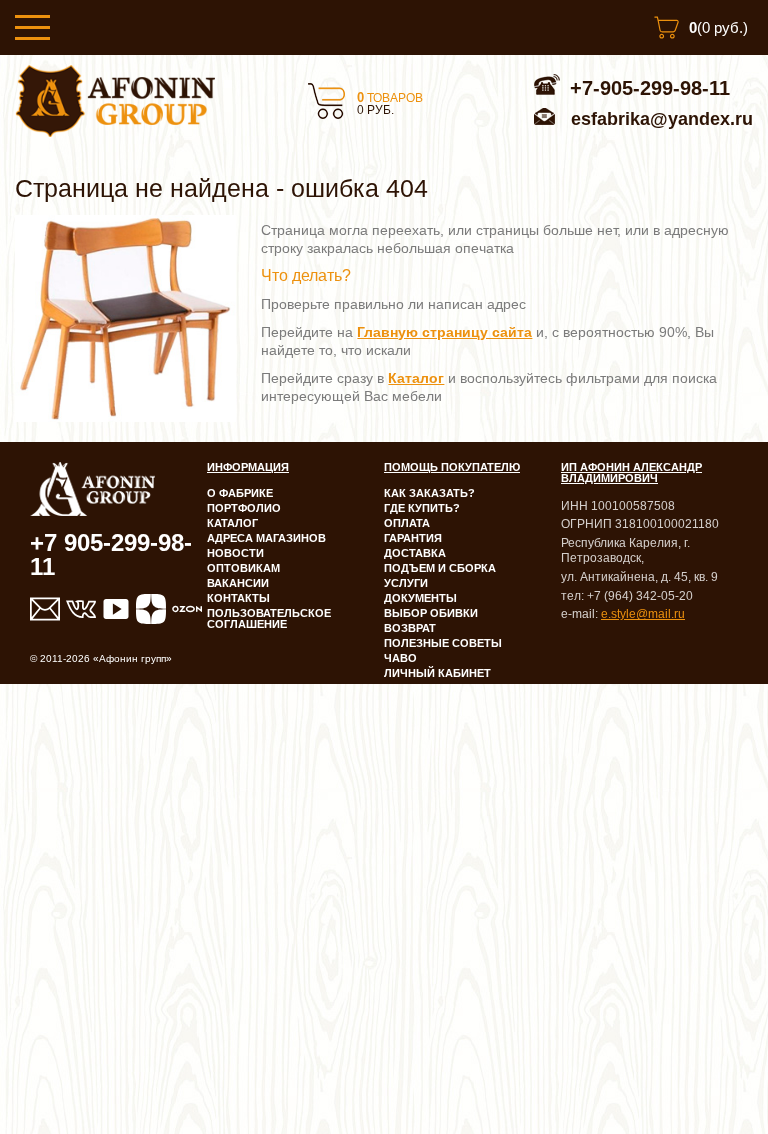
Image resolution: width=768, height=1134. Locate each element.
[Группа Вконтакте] (80, 609)
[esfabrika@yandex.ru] (45, 609)
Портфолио (244, 508)
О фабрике (240, 493)
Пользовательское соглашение (269, 618)
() (718, 27)
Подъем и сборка (440, 568)
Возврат (410, 628)
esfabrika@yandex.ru (662, 119)
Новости (235, 553)
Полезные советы (443, 643)
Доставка (415, 553)
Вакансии (238, 583)
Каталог (232, 523)
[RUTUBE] (116, 609)
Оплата (407, 523)
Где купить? (422, 508)
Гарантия (413, 538)
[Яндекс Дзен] (151, 609)
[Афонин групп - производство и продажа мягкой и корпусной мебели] (115, 132)
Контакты (238, 598)
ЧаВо (400, 658)
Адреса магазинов (266, 538)
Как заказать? (429, 493)
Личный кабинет (437, 673)
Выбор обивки (431, 613)
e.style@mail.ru (643, 614)
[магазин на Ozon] (187, 609)
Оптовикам (243, 568)
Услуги (406, 583)
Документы (420, 598)
